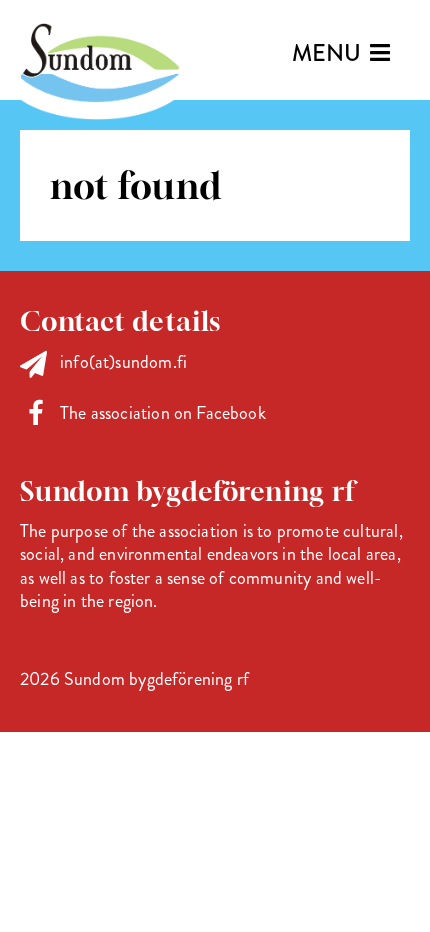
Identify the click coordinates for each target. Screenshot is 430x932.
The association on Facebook (163, 413)
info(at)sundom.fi (123, 362)
